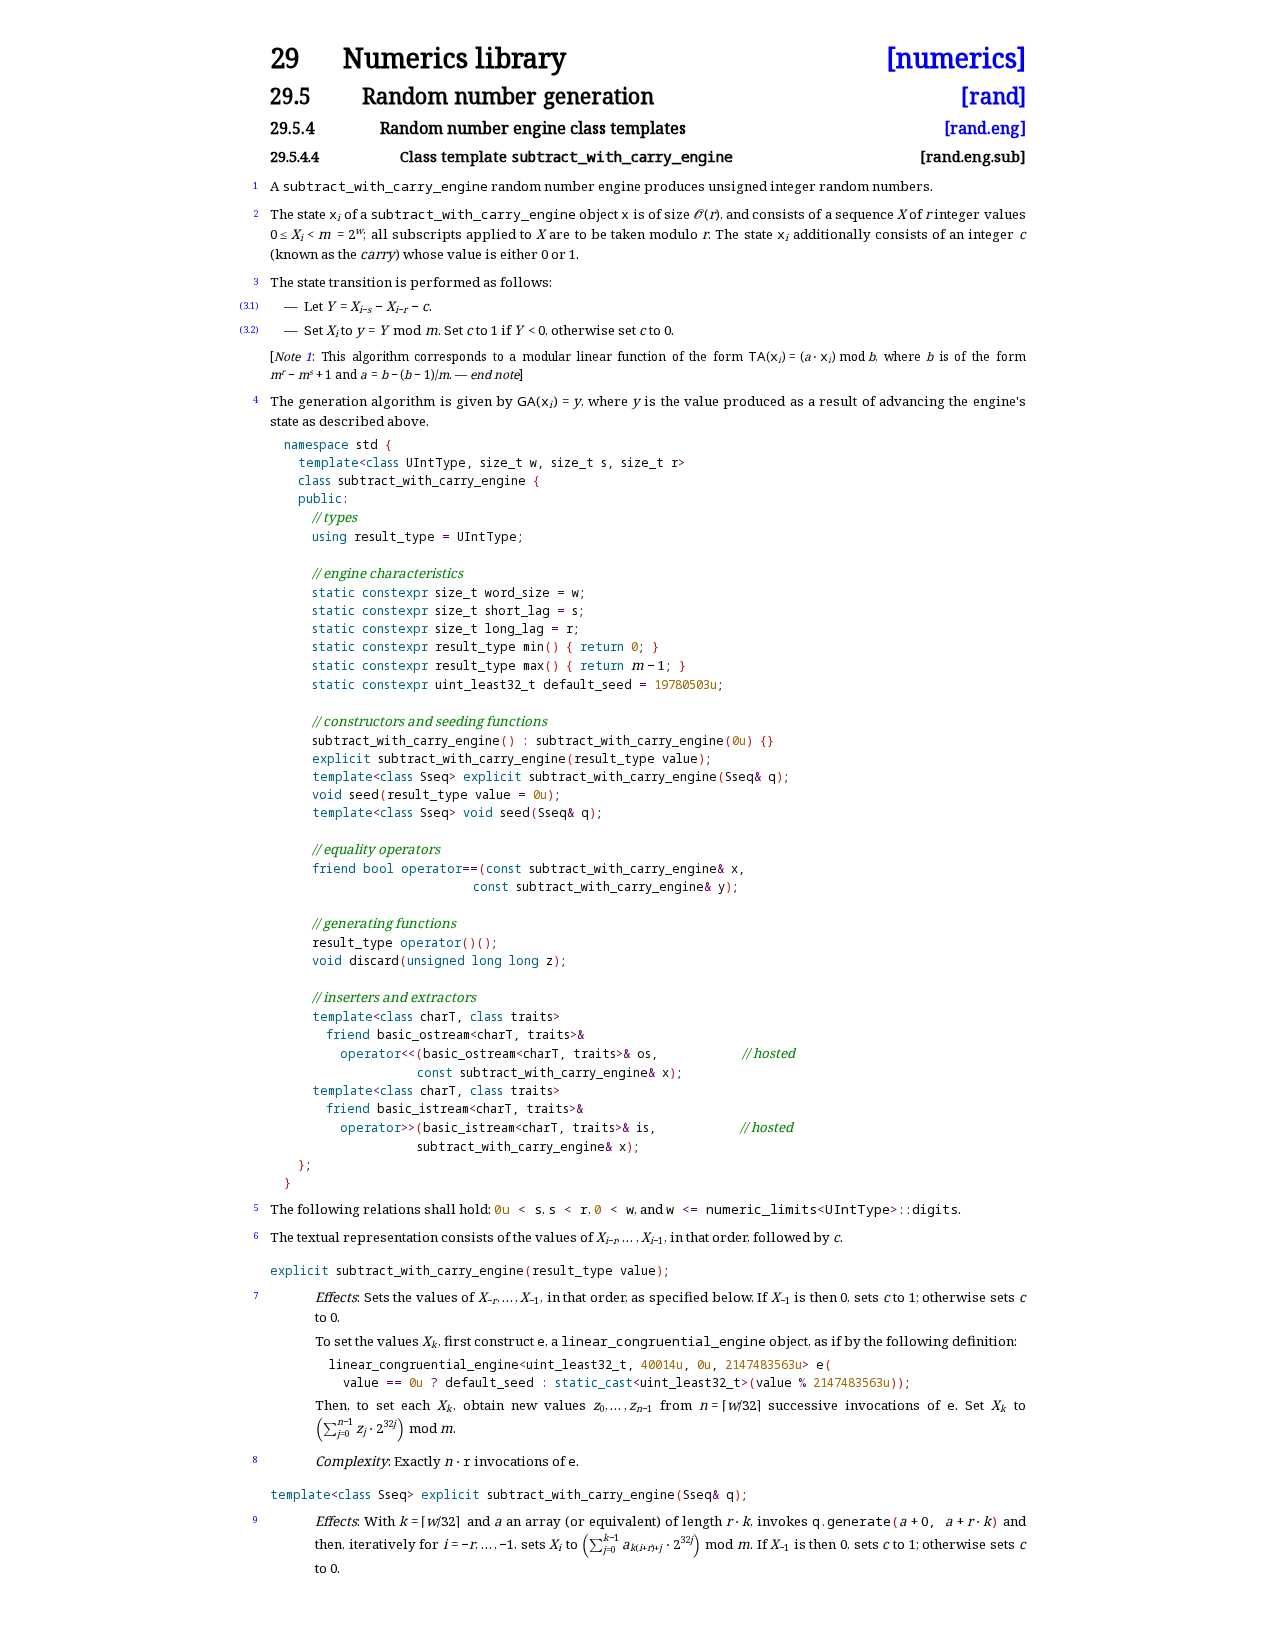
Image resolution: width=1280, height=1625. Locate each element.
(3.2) (249, 329)
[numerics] (956, 58)
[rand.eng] (985, 128)
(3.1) (249, 305)
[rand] (993, 95)
